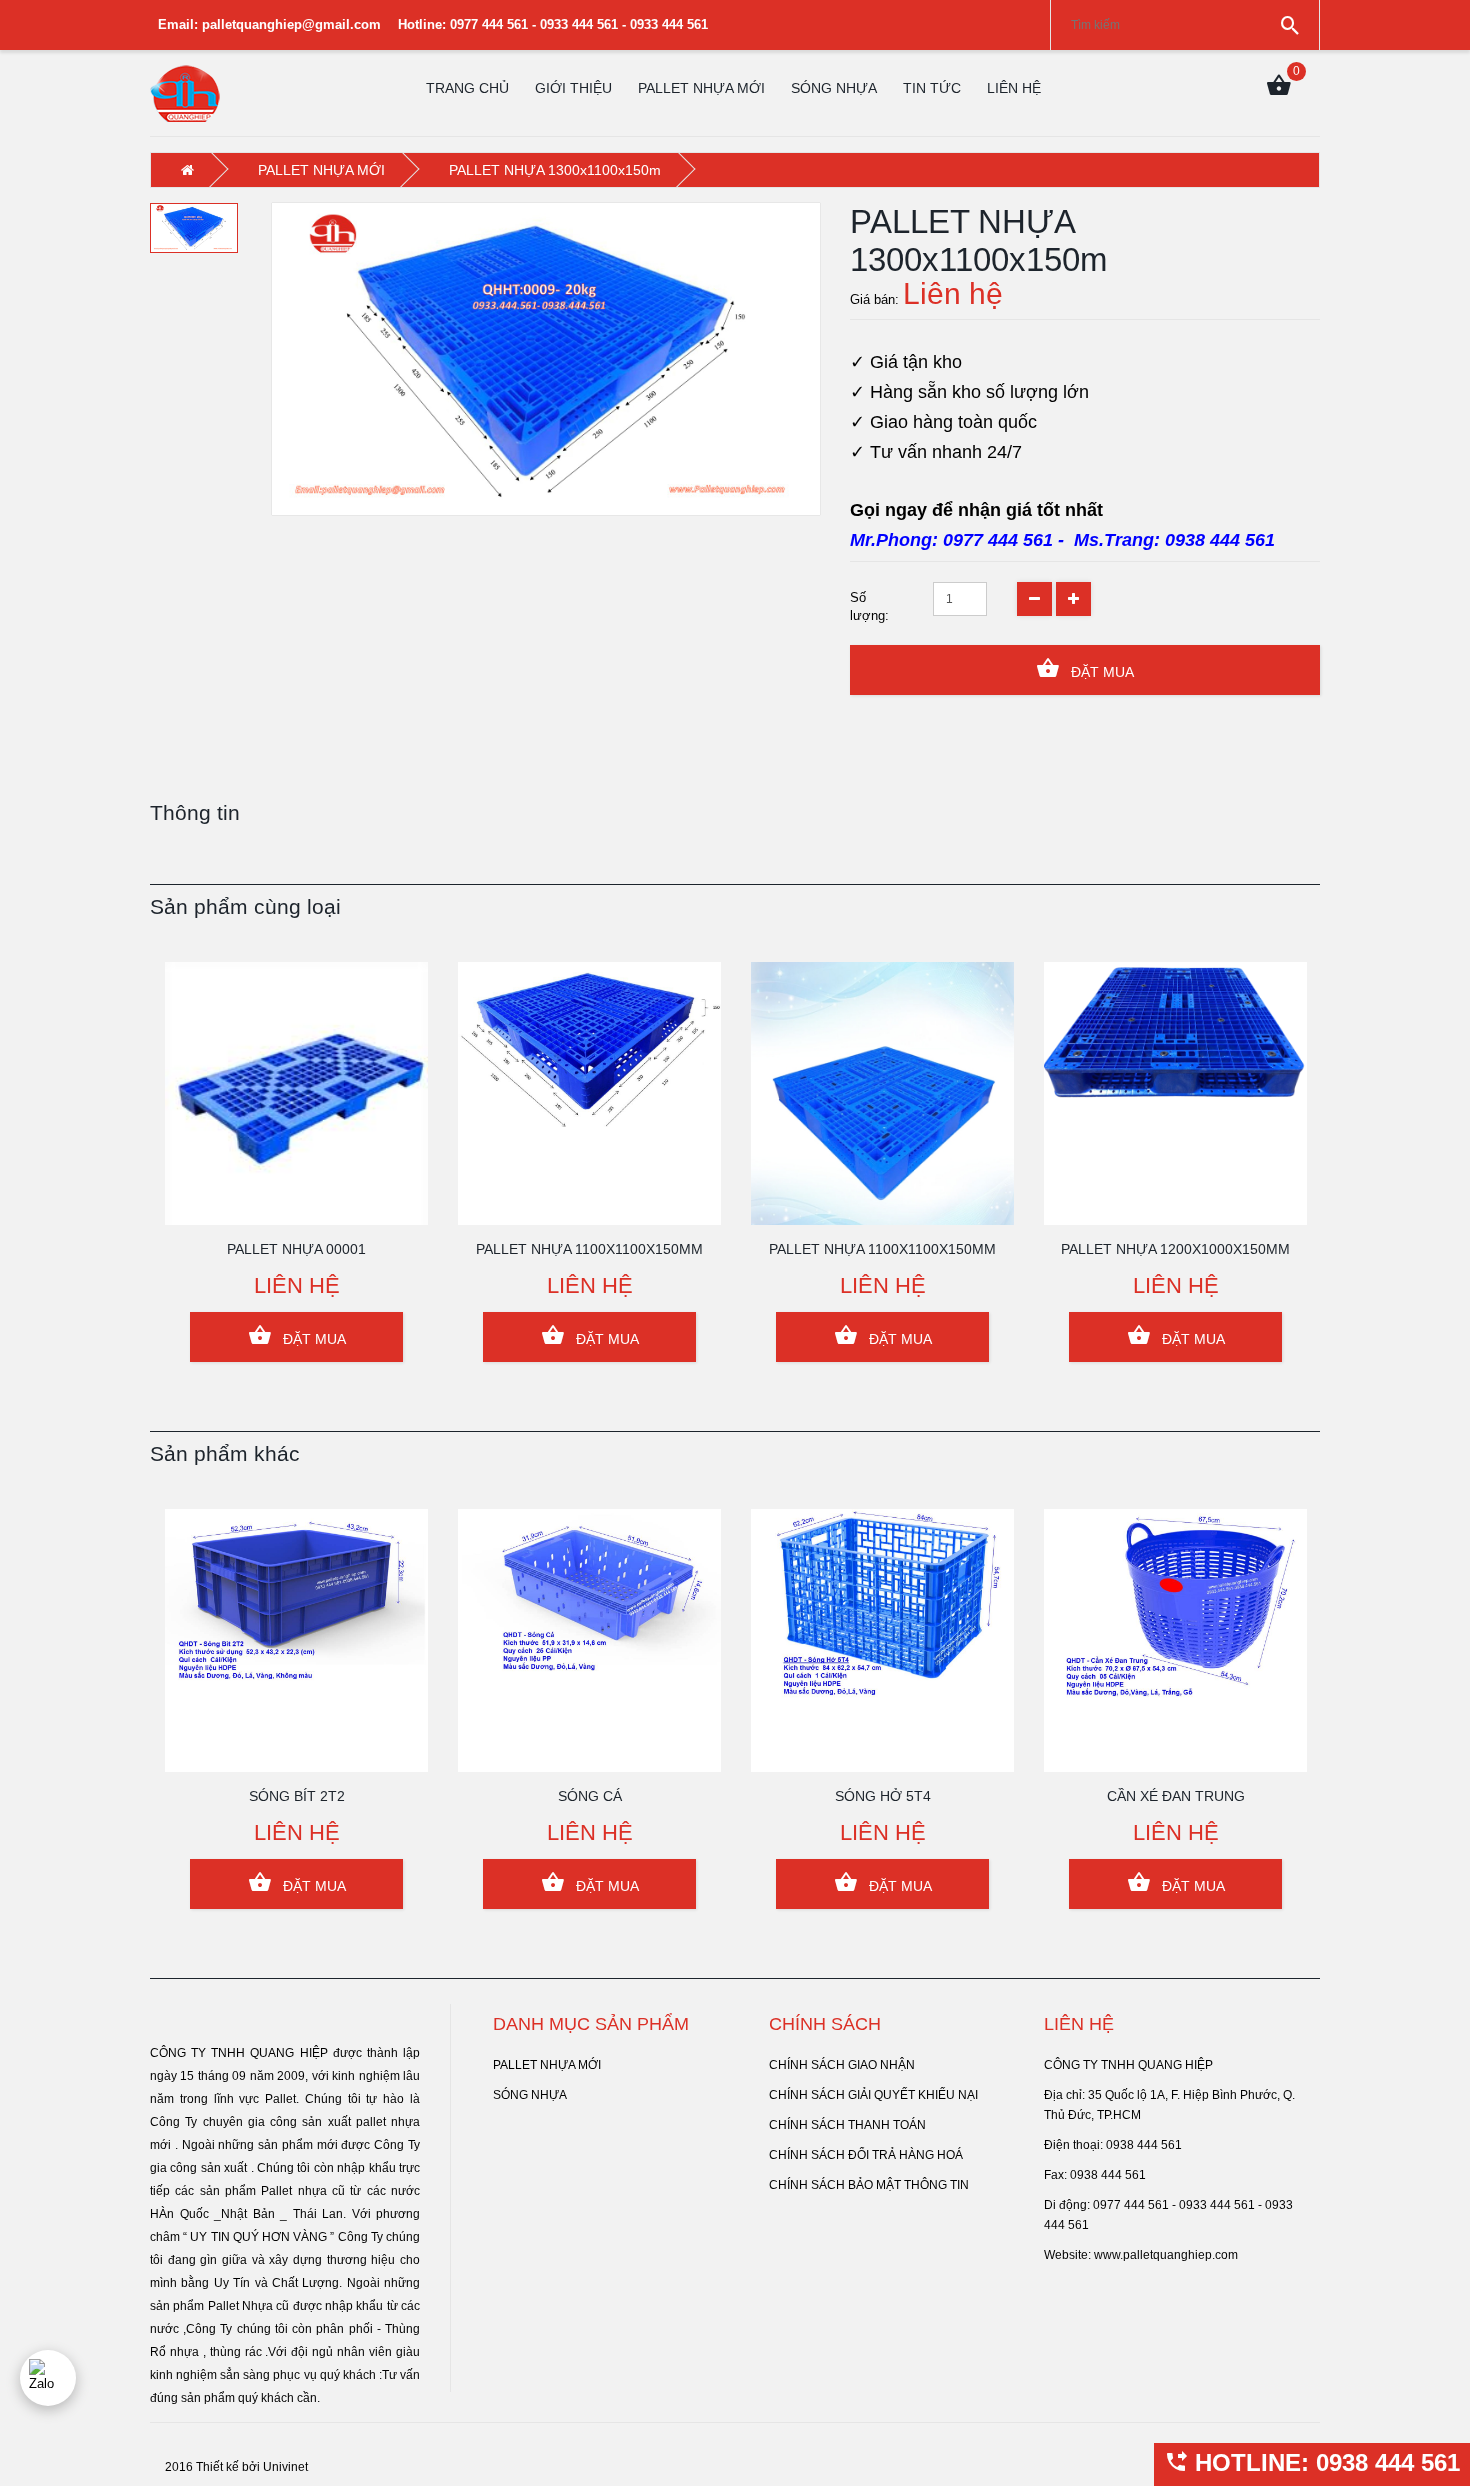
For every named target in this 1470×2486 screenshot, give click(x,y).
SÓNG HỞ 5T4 (883, 1796)
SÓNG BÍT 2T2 (297, 1796)
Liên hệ (1014, 88)
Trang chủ (467, 88)
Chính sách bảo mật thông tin (869, 2185)
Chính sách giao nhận (842, 2065)
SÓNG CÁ (590, 1796)
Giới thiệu (573, 88)
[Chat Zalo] (48, 2378)
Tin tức (932, 88)
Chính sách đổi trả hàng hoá (866, 2155)
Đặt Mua (1100, 672)
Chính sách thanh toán (847, 2125)
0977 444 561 (998, 540)
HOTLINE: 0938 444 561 (1324, 2462)
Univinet (285, 2467)
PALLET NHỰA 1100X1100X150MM (589, 1249)
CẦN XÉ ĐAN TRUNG (1176, 1796)
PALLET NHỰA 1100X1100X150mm (882, 1249)
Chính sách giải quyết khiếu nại (873, 2095)
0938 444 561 (1220, 540)
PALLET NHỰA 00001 (296, 1249)
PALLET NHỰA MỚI (701, 88)
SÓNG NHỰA (834, 88)
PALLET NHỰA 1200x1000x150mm (1175, 1249)
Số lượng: (869, 606)
